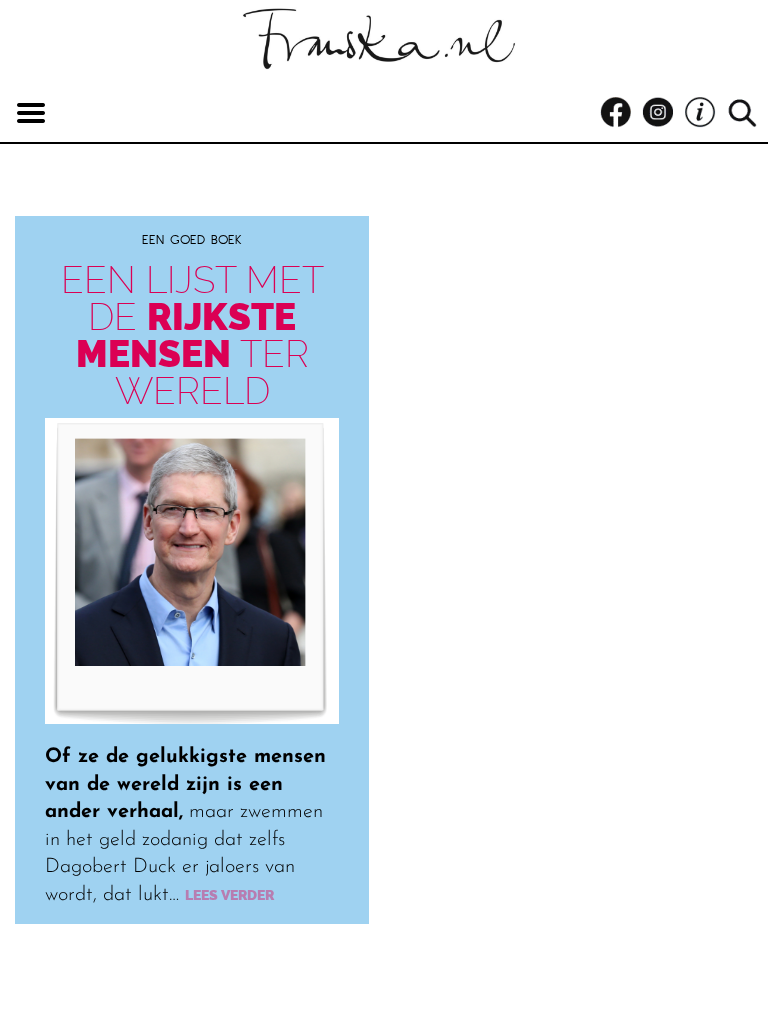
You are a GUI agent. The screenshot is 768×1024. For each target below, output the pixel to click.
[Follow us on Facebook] (621, 113)
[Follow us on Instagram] (663, 113)
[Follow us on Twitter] (705, 113)
